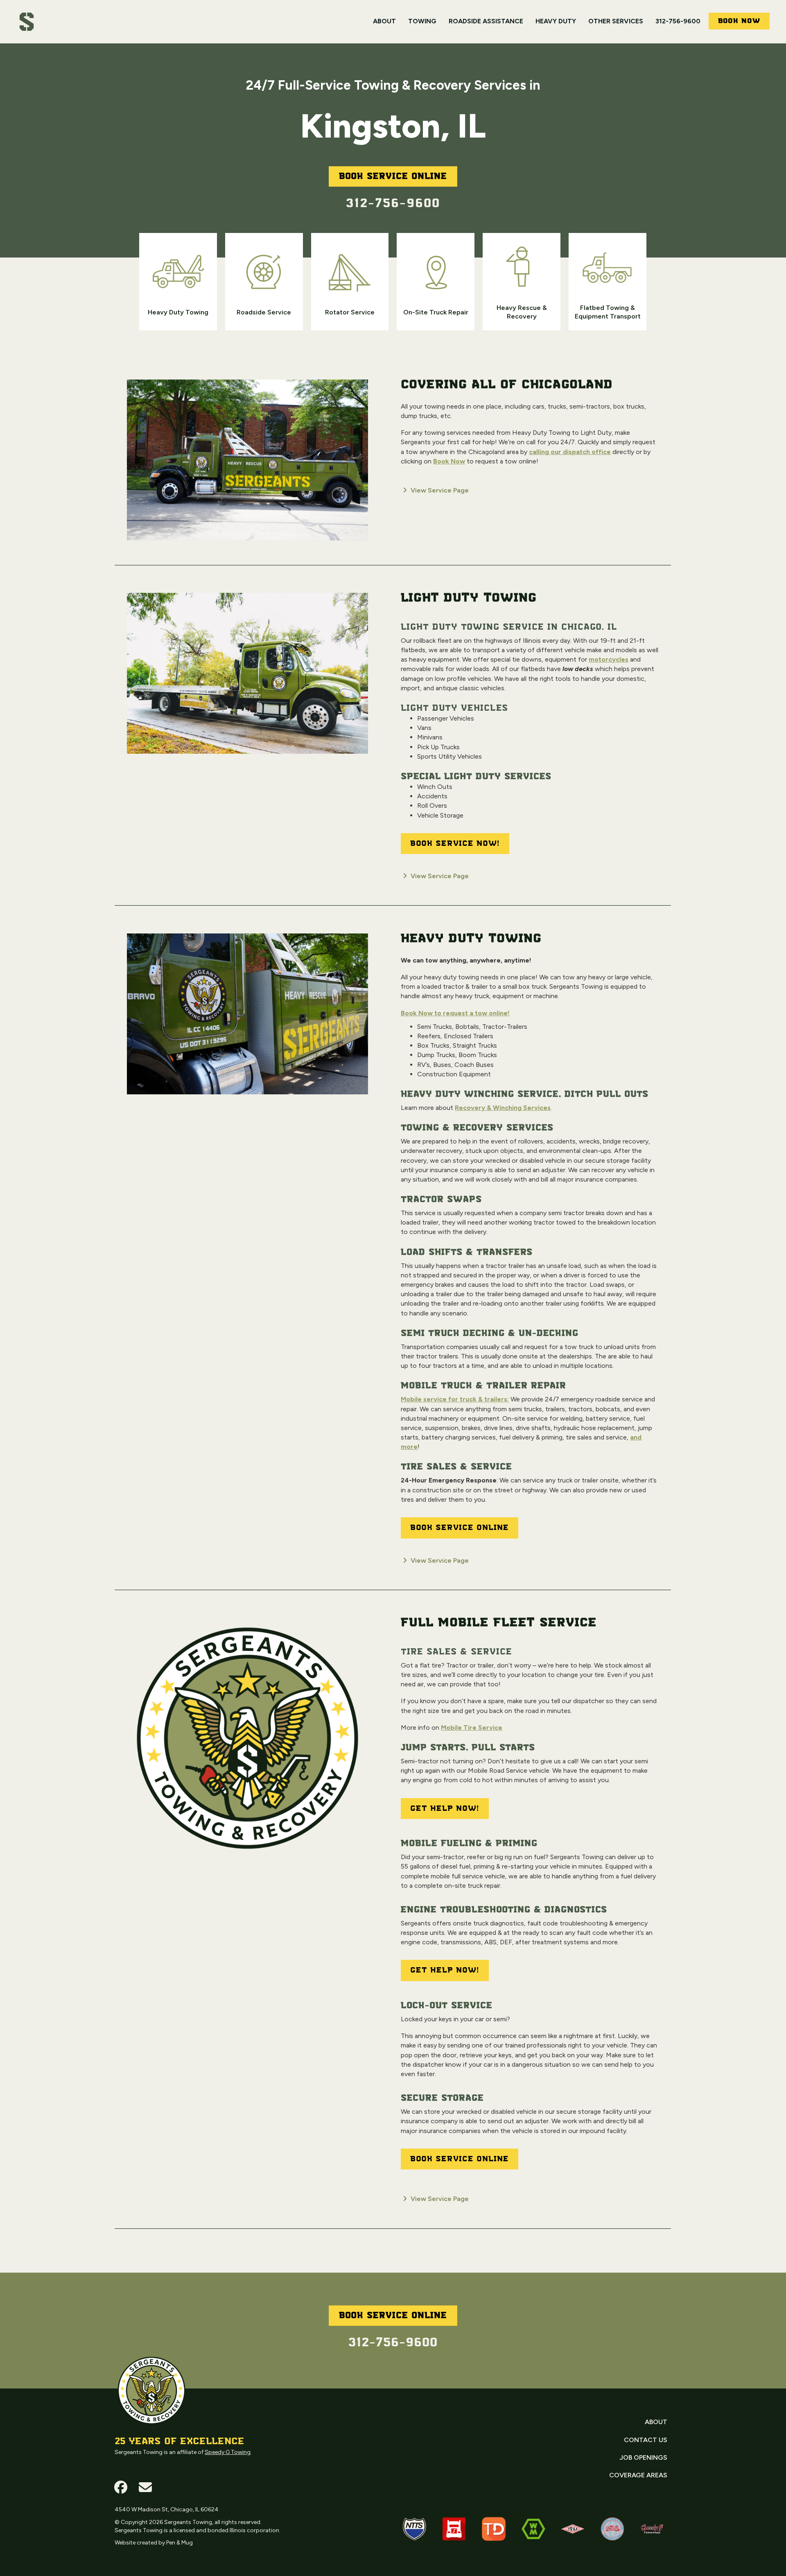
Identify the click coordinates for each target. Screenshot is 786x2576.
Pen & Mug (180, 2543)
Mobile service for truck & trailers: (455, 1399)
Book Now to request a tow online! (455, 1013)
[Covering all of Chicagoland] (247, 463)
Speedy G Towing (228, 2452)
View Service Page (439, 490)
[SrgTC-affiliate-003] (612, 2529)
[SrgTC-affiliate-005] (573, 2529)
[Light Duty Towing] (247, 677)
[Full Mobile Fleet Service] (247, 1742)
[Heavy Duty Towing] (247, 1017)
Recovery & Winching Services (503, 1108)
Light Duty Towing (469, 598)
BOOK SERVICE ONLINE (460, 1528)
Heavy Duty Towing (471, 939)
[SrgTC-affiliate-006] (494, 2529)
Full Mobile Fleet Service (499, 1623)
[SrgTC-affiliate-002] (454, 2529)
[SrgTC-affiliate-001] (414, 2529)
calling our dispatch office (570, 452)
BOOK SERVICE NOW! (455, 844)
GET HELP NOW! (445, 1809)
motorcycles (609, 659)
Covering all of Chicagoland (507, 385)
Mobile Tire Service (472, 1728)
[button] (121, 2487)
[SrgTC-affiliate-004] (652, 2529)
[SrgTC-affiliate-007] (533, 2529)
